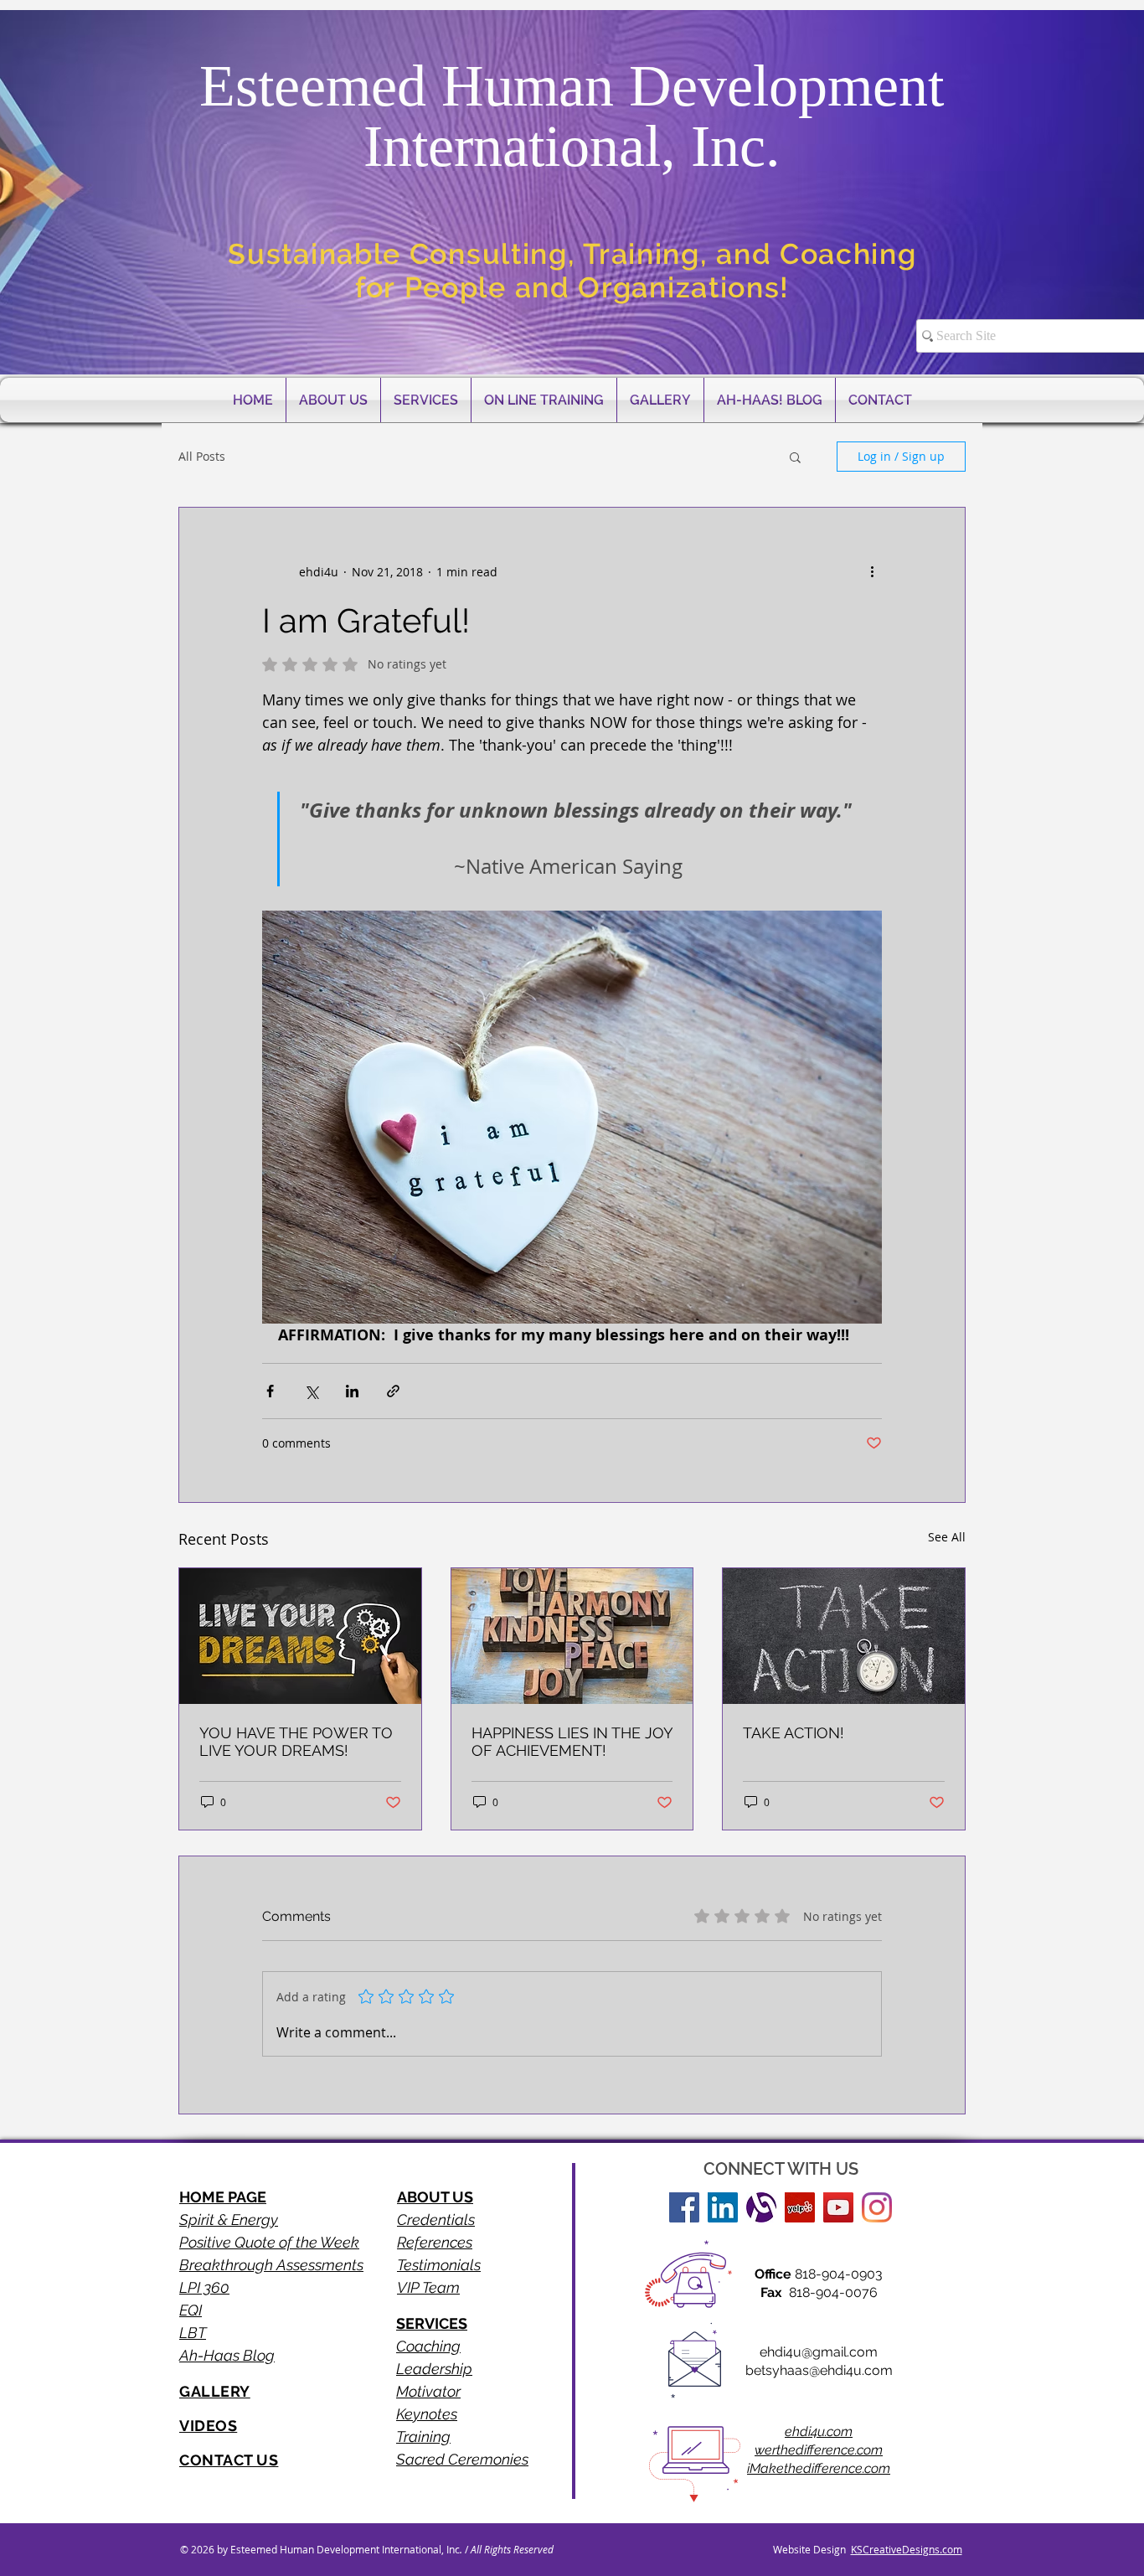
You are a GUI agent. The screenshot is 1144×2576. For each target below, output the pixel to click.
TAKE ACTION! (794, 1733)
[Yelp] (800, 2207)
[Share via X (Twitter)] (311, 1391)
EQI (191, 2310)
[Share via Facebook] (270, 1391)
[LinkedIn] (723, 2207)
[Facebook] (684, 2207)
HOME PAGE (223, 2197)
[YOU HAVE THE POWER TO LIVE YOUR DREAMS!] (300, 1636)
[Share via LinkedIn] (352, 1391)
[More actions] (872, 571)
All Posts (202, 456)
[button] (795, 457)
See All (947, 1537)
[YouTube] (838, 2207)
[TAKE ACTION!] (844, 1636)
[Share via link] (393, 1391)
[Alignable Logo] (761, 2207)
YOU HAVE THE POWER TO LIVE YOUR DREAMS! (296, 1742)
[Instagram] (877, 2207)
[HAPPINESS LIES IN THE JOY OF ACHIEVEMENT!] (572, 1636)
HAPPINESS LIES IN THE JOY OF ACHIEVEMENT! (572, 1742)
